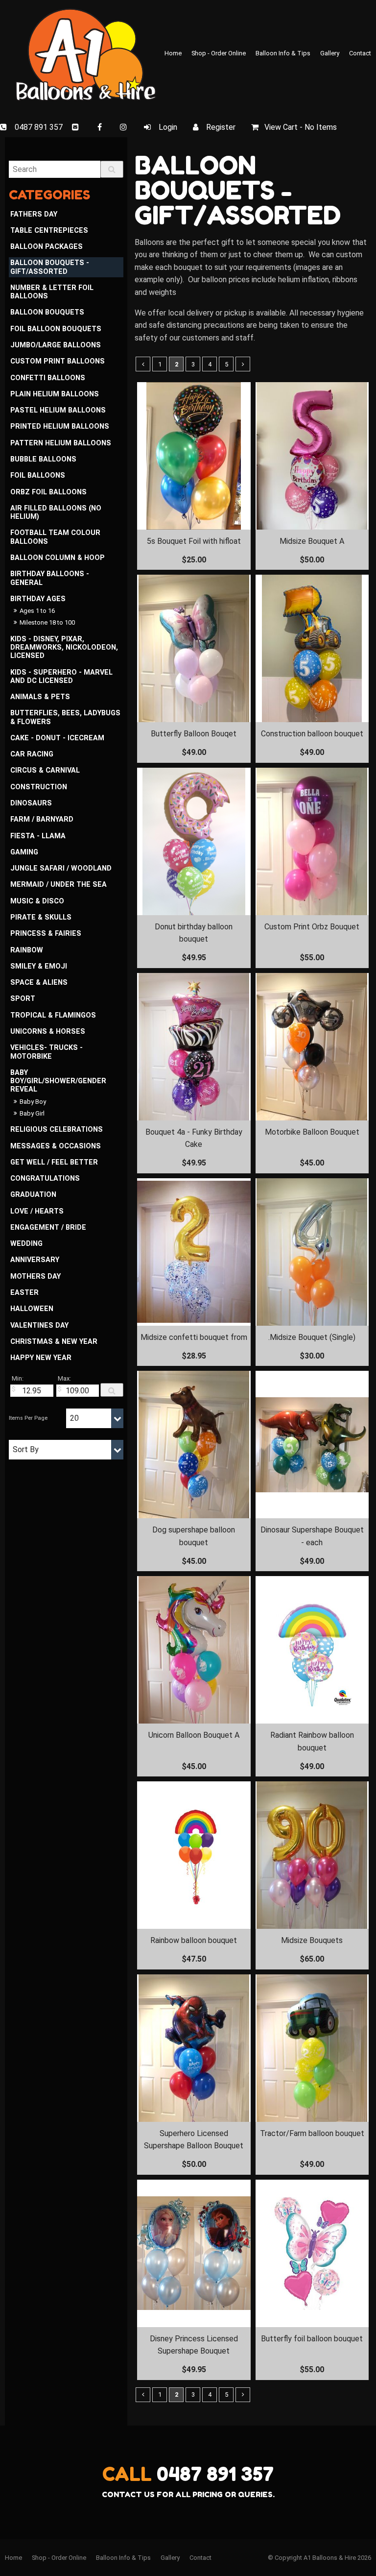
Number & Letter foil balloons (52, 292)
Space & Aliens (39, 983)
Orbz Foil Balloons (48, 492)
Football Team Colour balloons (55, 537)
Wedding (26, 1244)
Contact (360, 53)
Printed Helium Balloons (60, 426)
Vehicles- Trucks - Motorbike (47, 1052)
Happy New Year (41, 1358)
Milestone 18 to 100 (47, 622)
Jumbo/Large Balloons (56, 345)
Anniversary (35, 1260)
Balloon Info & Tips (283, 53)
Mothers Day (35, 1276)
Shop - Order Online (219, 53)
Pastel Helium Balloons (58, 410)
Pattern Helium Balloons (61, 443)
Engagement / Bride (48, 1227)
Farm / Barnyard (42, 819)
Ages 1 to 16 (37, 611)
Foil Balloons (38, 475)
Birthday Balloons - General (50, 578)
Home (173, 53)
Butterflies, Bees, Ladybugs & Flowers (65, 717)
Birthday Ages (38, 599)
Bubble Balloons (43, 459)
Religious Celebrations (57, 1130)
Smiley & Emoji (39, 966)
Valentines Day (39, 1325)
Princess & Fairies (46, 934)
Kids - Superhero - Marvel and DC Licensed (61, 677)
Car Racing (32, 754)
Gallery (330, 53)
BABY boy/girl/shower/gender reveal (58, 1081)
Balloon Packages (47, 247)
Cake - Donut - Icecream (57, 738)
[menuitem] (13, 2558)
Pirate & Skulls (41, 917)
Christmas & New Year (54, 1342)
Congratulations (45, 1179)
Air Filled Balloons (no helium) (56, 512)
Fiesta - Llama (38, 836)
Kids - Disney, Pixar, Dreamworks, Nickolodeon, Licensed (64, 648)
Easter (24, 1293)
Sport (23, 999)
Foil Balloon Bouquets (56, 329)
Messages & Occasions (56, 1146)
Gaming (24, 852)
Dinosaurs (31, 803)
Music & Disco (37, 901)
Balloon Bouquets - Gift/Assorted (50, 267)
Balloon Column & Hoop (58, 558)
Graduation (33, 1195)
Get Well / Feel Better (54, 1162)
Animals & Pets (40, 697)
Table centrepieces (49, 231)
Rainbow (27, 950)
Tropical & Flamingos (53, 1015)
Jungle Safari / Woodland (61, 868)
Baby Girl (32, 1113)
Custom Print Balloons (58, 361)
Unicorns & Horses (48, 1032)
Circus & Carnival (45, 770)
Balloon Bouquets (47, 312)
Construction (39, 787)
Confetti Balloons (48, 378)
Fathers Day (34, 214)
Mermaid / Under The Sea (59, 885)
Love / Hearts (37, 1211)
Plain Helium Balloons (55, 394)
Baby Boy (33, 1102)
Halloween (32, 1309)
